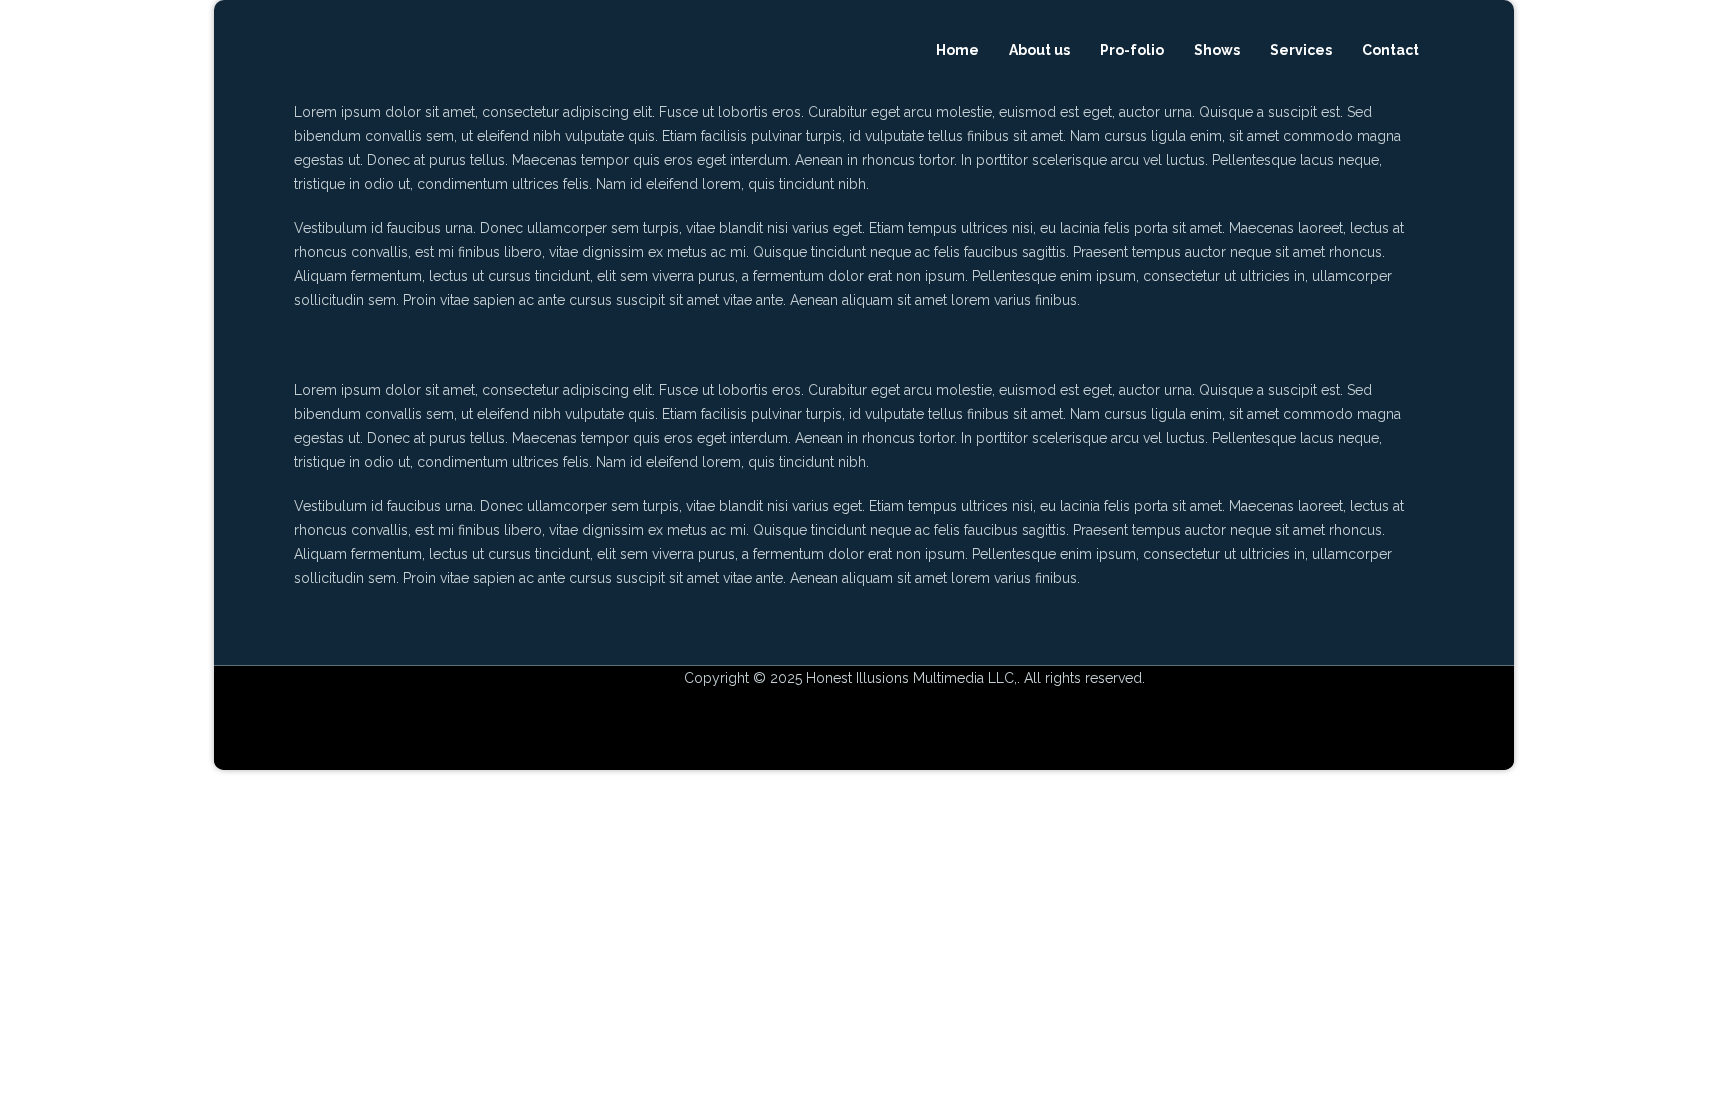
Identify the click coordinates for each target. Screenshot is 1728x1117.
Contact (1390, 50)
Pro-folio (1132, 50)
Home (956, 50)
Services (1301, 50)
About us (1039, 50)
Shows (1217, 50)
